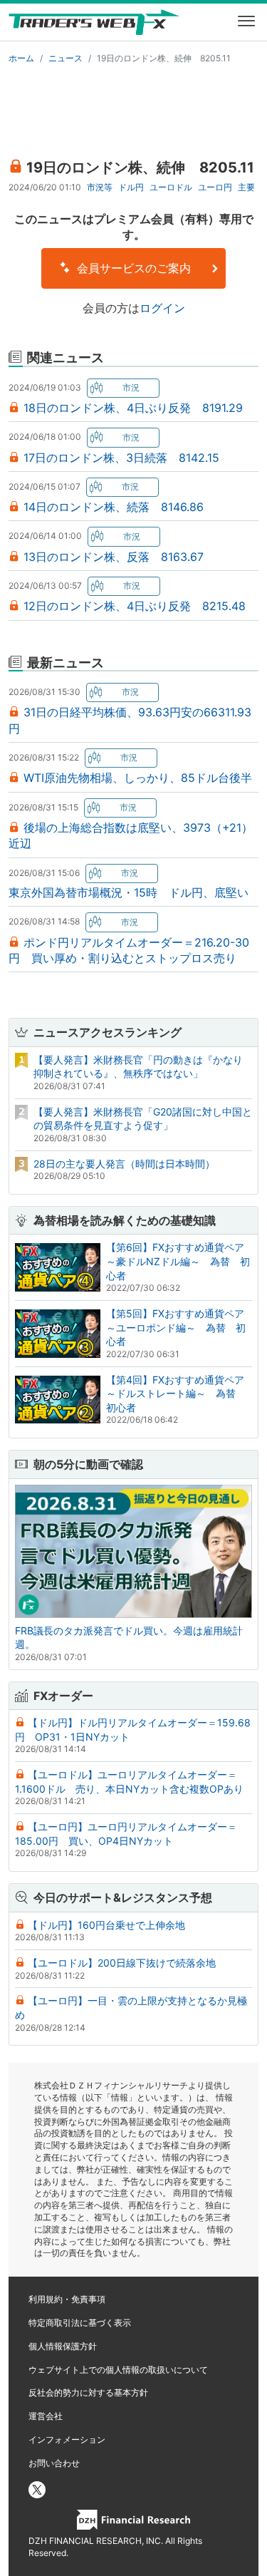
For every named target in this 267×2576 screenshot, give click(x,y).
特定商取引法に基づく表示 (80, 2323)
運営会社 (46, 2416)
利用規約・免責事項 (67, 2299)
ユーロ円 (215, 187)
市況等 (100, 187)
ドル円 (131, 187)
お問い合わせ (54, 2463)
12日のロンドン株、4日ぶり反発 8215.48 (135, 606)
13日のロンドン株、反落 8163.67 (114, 557)
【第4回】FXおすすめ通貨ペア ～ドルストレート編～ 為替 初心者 (180, 1393)
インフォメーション (67, 2440)
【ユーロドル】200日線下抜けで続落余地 (122, 1963)
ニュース (66, 58)
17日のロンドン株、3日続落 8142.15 (121, 458)
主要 (246, 187)
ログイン (162, 308)
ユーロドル (171, 187)
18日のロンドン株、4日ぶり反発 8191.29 (133, 408)
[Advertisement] (133, 108)
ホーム (21, 58)
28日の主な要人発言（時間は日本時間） (124, 1164)
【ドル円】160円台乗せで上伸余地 (106, 1925)
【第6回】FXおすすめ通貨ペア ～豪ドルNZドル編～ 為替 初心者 (180, 1261)
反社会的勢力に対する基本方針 (88, 2392)
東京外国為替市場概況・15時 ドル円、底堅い (129, 892)
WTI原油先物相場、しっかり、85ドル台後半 (138, 778)
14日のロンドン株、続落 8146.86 (114, 507)
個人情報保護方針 (63, 2346)
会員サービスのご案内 (132, 268)
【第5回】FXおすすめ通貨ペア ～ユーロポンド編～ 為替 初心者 (180, 1327)
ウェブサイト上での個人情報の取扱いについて (118, 2370)
